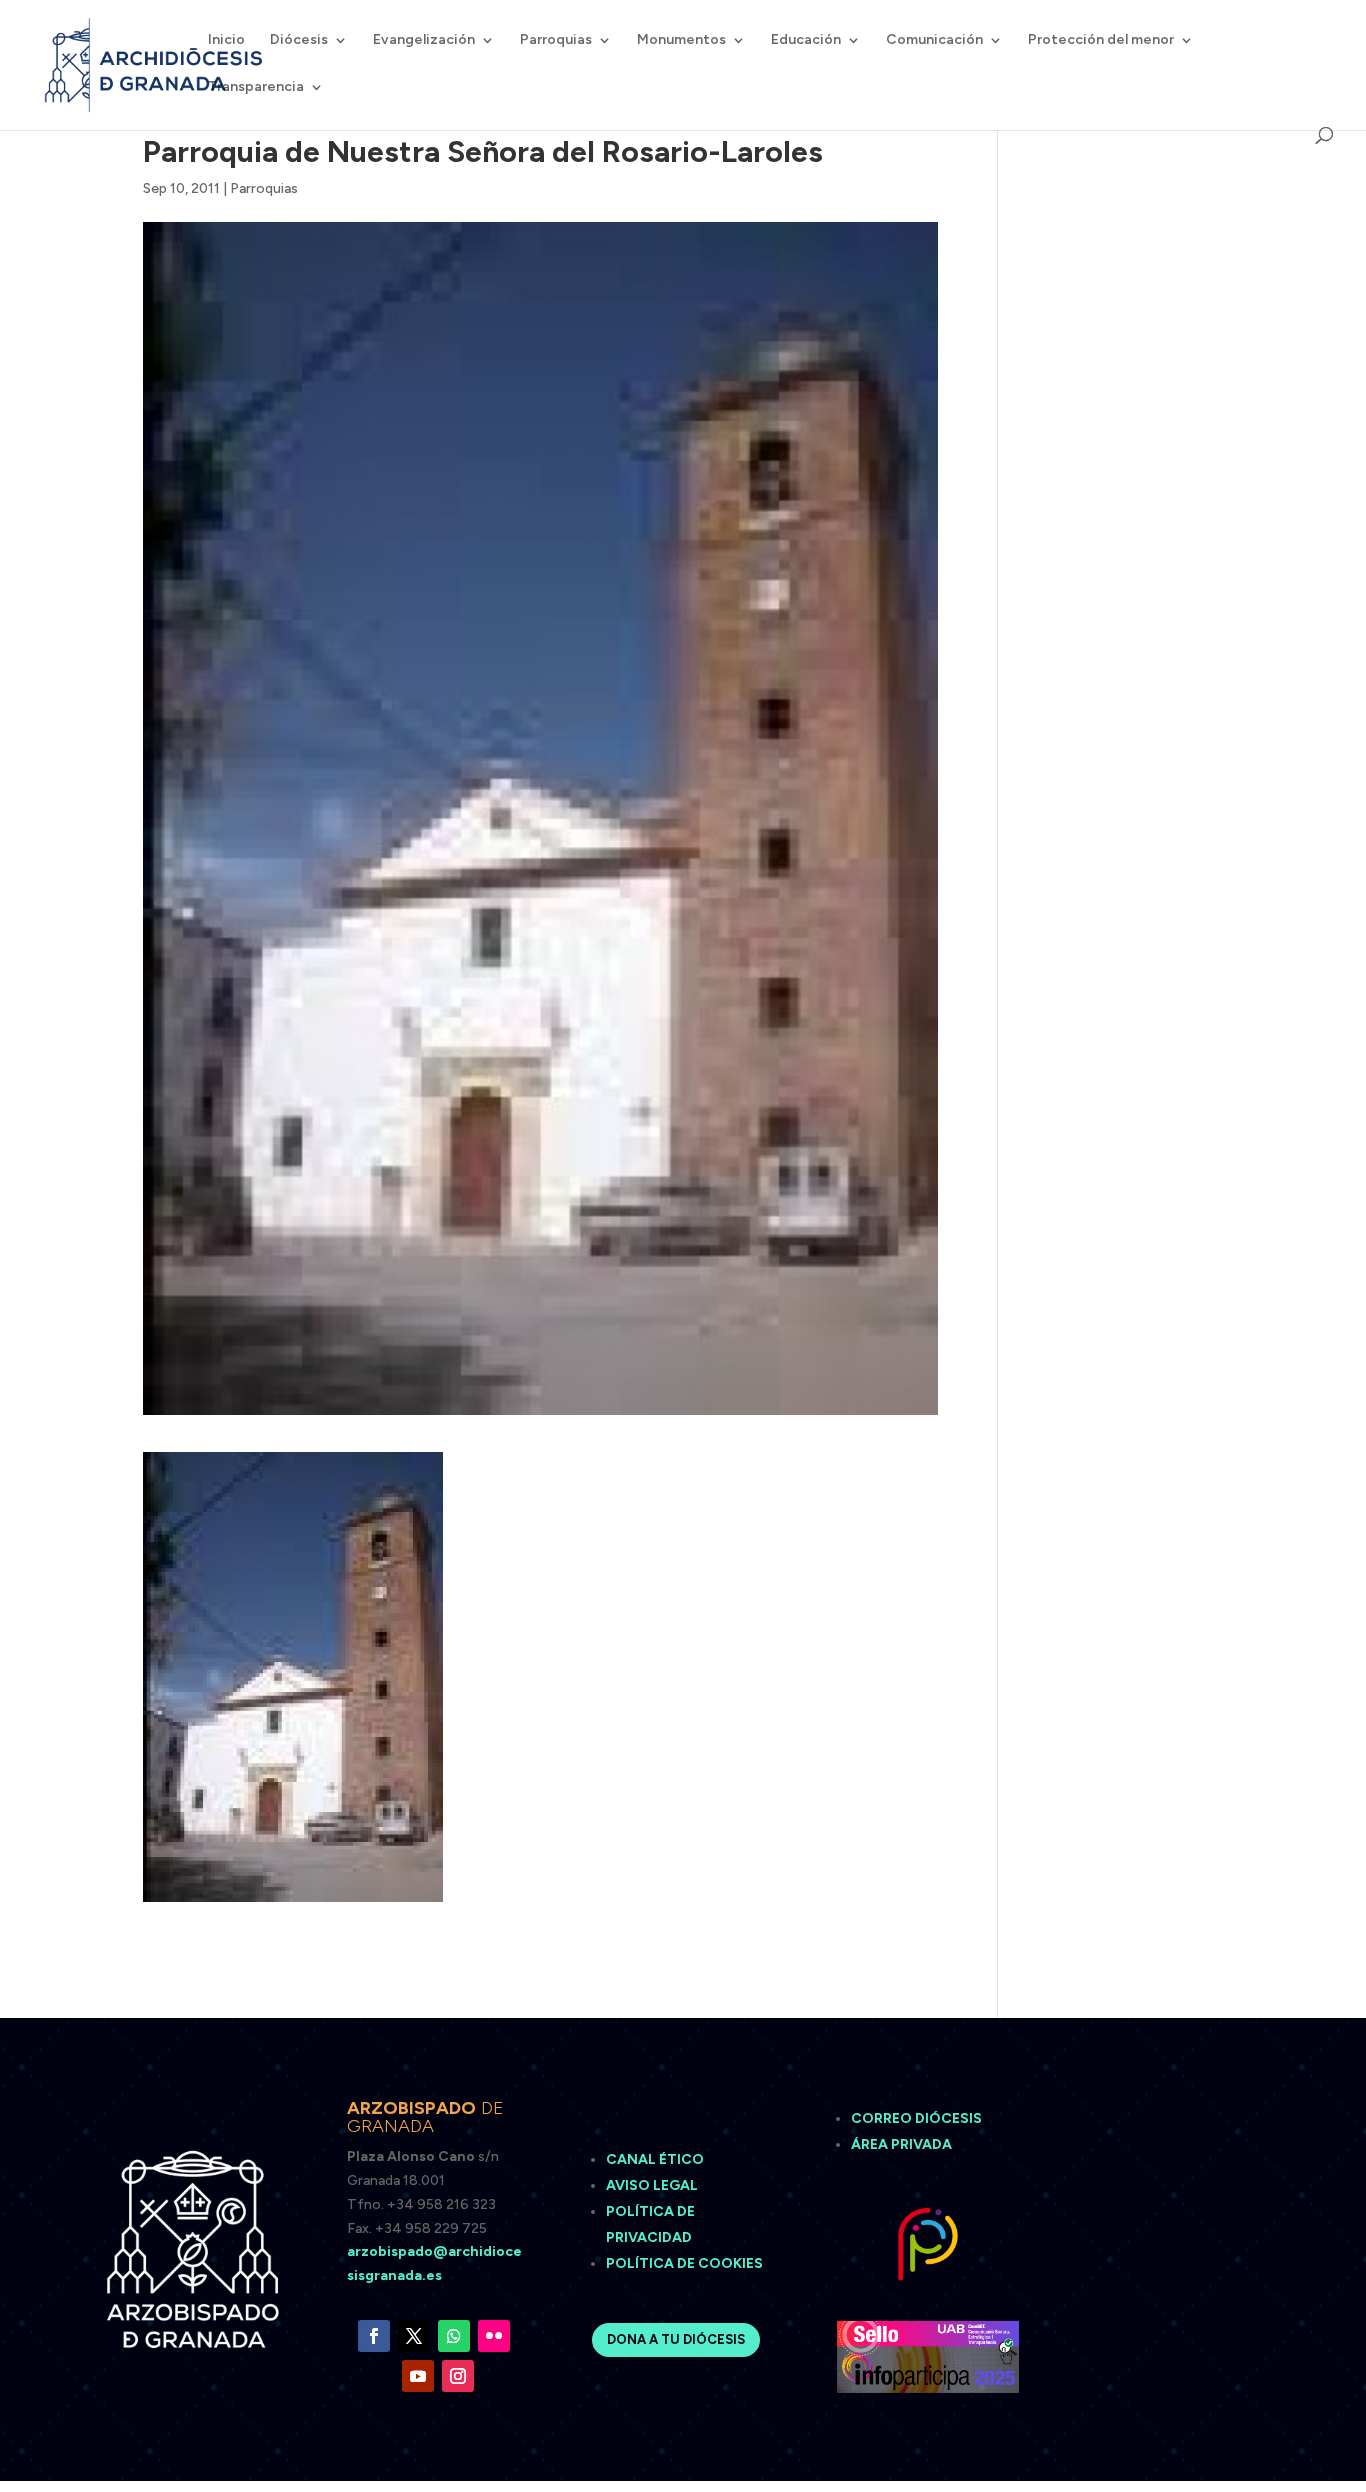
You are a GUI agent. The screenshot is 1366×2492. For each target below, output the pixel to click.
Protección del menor (1101, 40)
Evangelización (424, 40)
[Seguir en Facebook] (374, 2336)
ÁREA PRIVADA (901, 2144)
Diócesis (299, 40)
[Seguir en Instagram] (458, 2376)
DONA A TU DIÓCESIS (676, 2339)
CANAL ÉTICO (656, 2159)
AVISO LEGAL (653, 2185)
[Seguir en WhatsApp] (454, 2336)
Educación (806, 40)
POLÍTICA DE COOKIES (684, 2263)
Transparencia (256, 87)
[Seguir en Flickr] (494, 2336)
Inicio (226, 40)
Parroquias (556, 40)
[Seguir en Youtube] (418, 2376)
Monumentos (681, 40)
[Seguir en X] (414, 2336)
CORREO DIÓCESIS (916, 2118)
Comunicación (934, 40)
